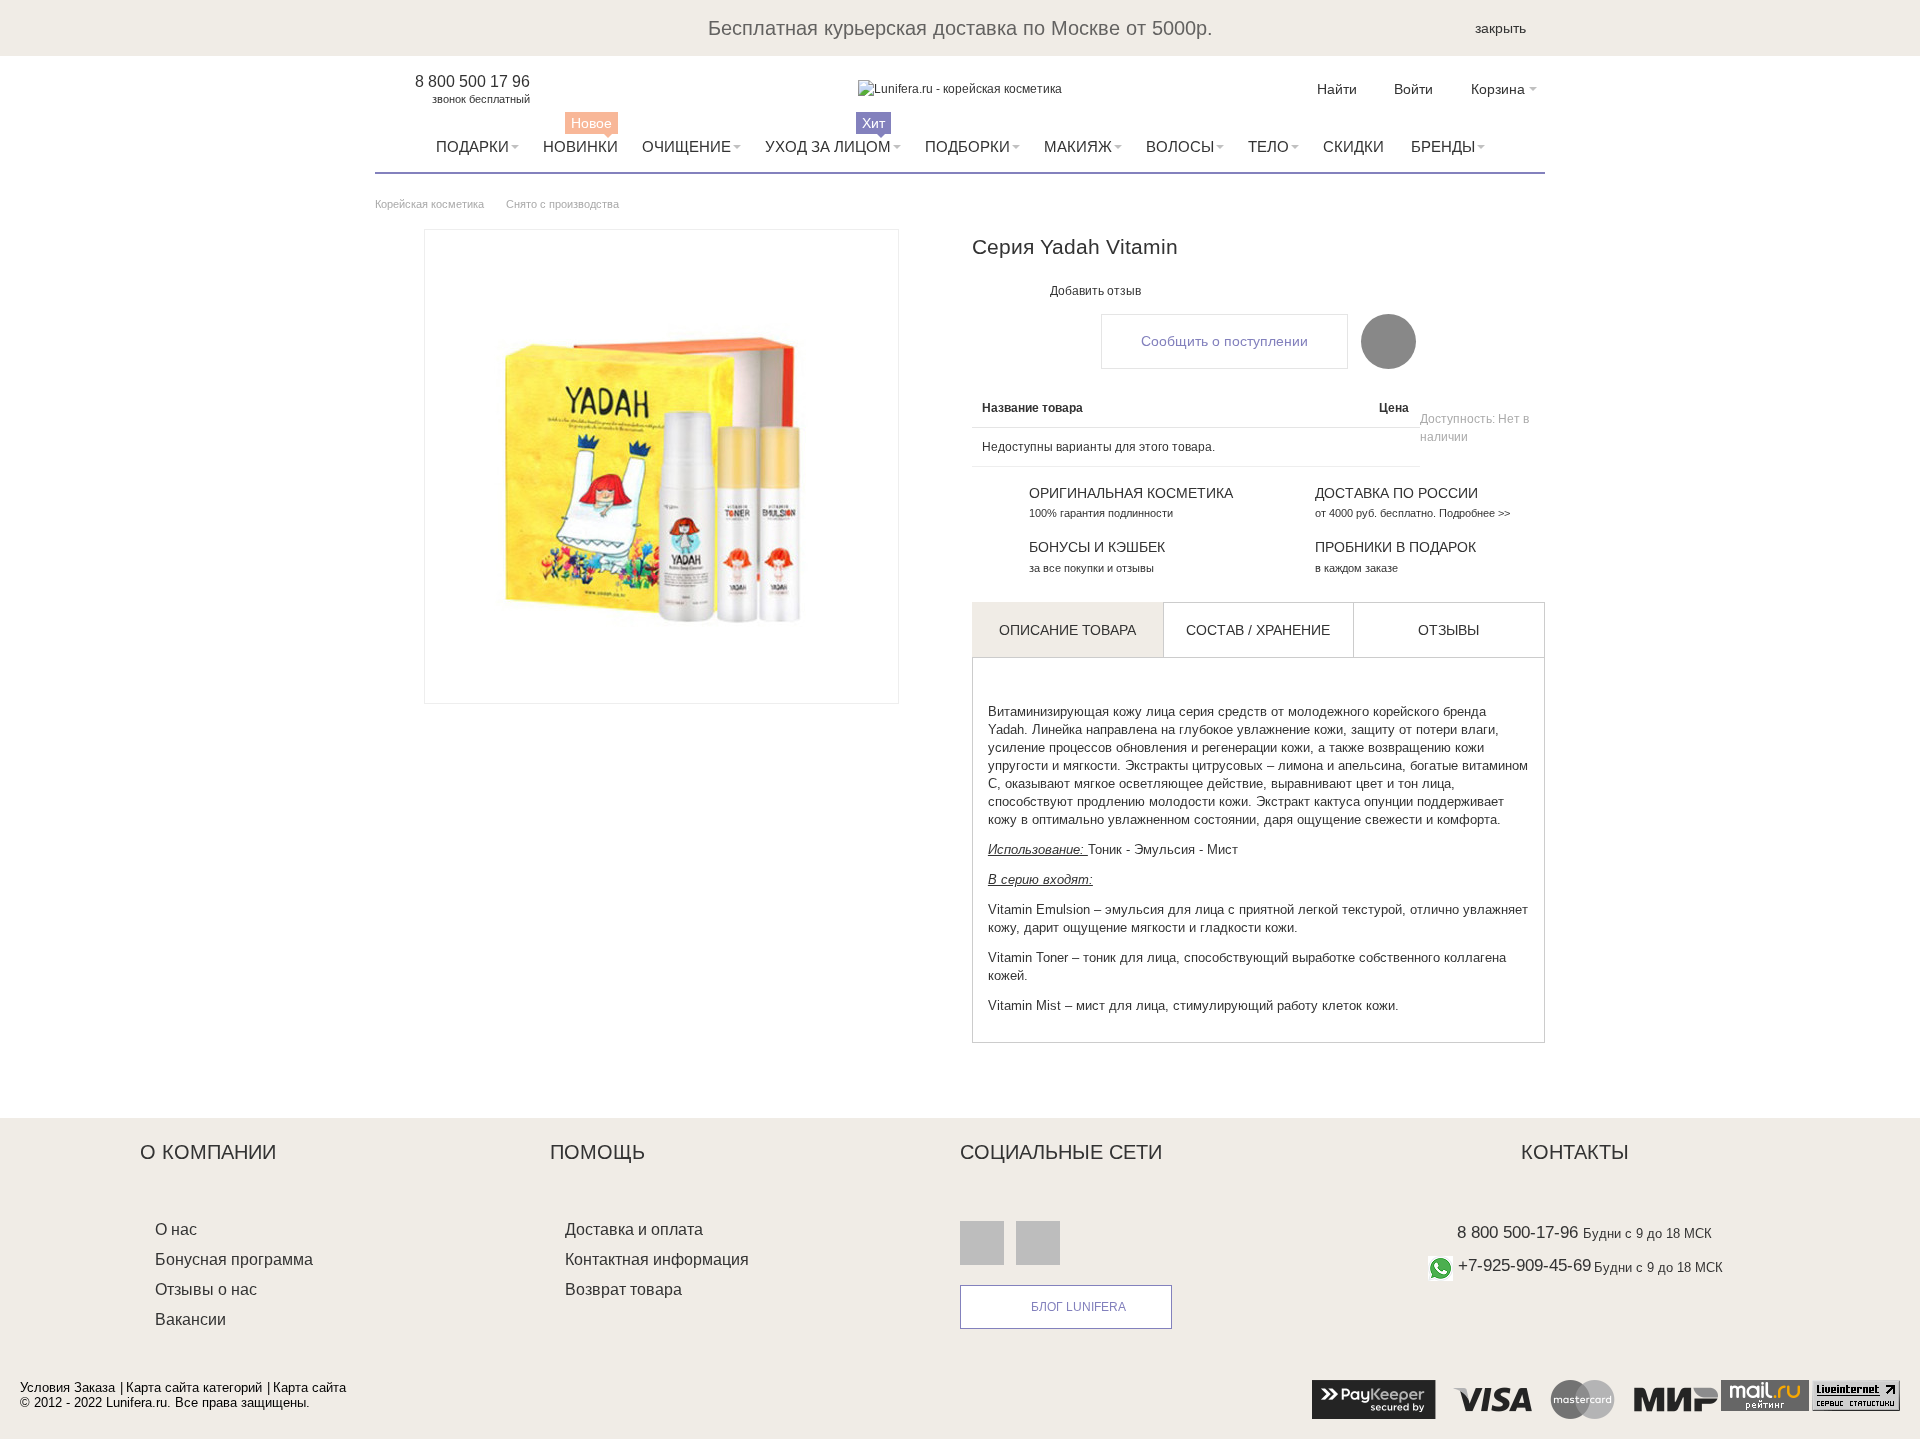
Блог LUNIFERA (1078, 1307)
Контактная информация (657, 1259)
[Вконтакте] (982, 1242)
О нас (176, 1229)
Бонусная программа (234, 1259)
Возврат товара (623, 1289)
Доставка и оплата (634, 1229)
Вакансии (190, 1319)
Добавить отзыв (1095, 291)
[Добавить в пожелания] (1388, 341)
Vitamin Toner (1028, 957)
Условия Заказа (67, 1387)
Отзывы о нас (206, 1289)
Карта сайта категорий (194, 1387)
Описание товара (1067, 630)
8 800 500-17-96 (1517, 1232)
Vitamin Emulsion (1039, 909)
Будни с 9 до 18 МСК (1647, 1233)
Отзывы (1448, 630)
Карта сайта (309, 1387)
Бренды (1443, 146)
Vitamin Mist (1024, 1005)
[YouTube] (1038, 1242)
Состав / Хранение (1258, 630)
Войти (1413, 89)
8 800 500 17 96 (472, 81)
